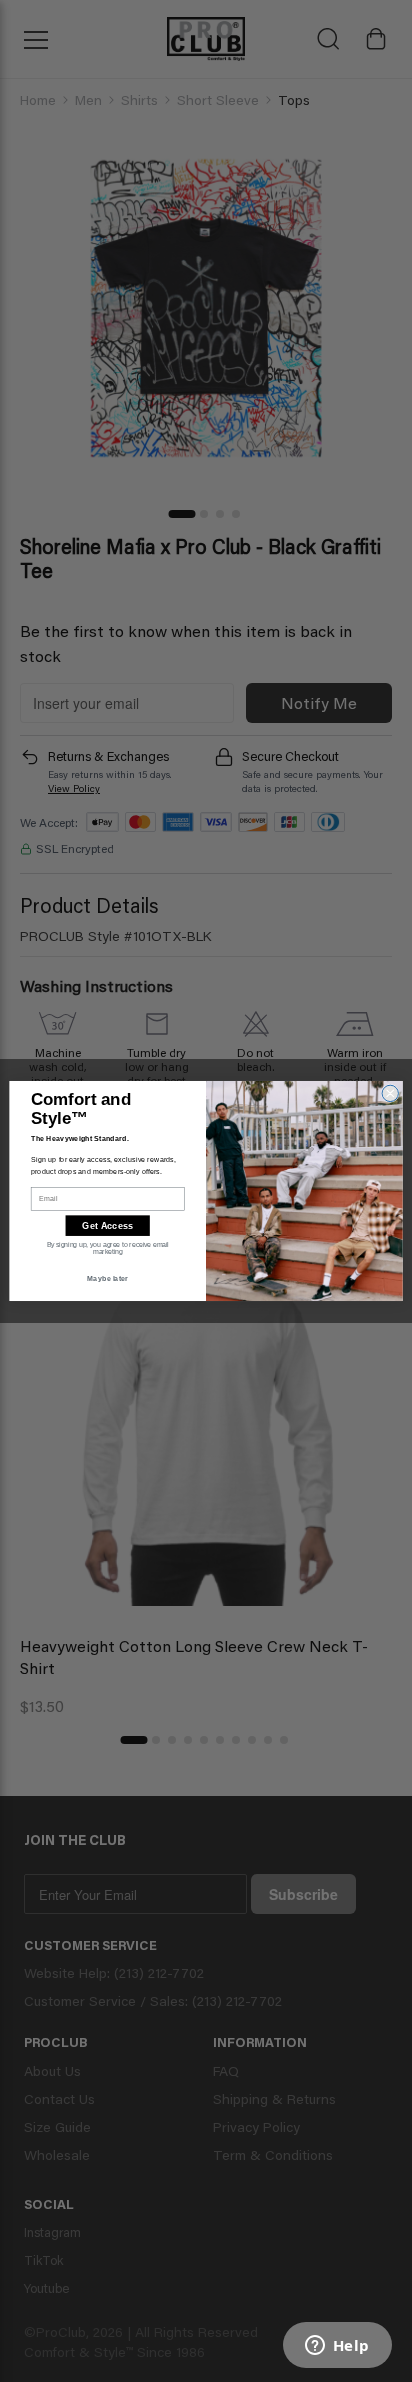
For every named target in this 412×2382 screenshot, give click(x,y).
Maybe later (107, 1278)
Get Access (107, 1225)
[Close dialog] (390, 1093)
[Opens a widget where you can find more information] (337, 2347)
